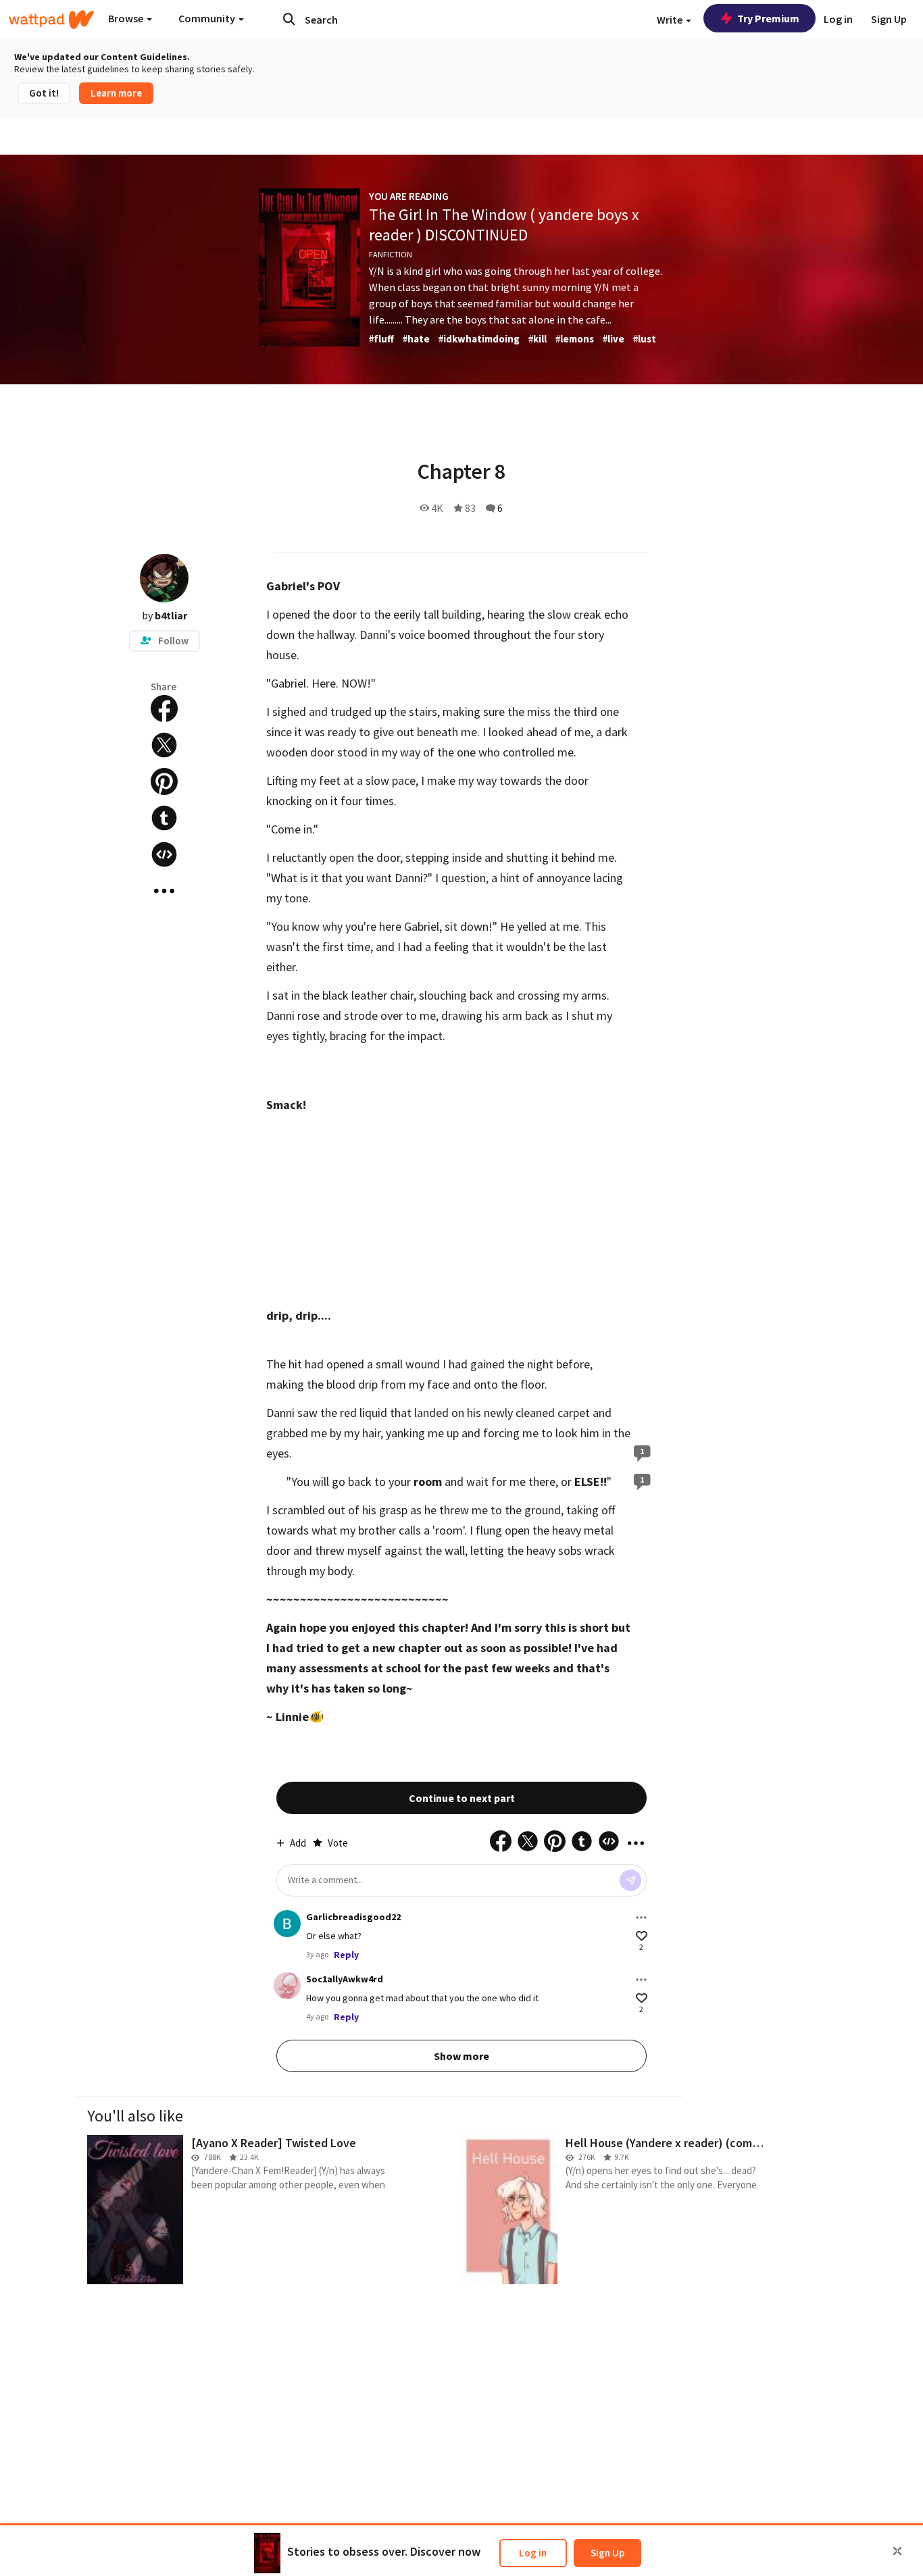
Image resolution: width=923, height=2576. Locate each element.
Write (671, 20)
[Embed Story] (164, 854)
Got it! (44, 93)
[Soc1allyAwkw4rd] (287, 1986)
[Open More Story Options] (164, 891)
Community (208, 18)
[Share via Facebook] (164, 709)
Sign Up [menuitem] (889, 19)
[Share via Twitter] (164, 745)
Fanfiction (391, 254)
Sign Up (607, 2553)
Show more (461, 2056)
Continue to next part (462, 1798)
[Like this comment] (642, 1936)
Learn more (116, 93)
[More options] (641, 1917)
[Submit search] (289, 19)
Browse (127, 18)
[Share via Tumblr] (164, 818)
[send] (630, 1880)
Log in (533, 2553)
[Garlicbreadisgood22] (287, 1924)
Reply (346, 1955)
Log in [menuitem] (838, 19)
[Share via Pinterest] (164, 781)
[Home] (51, 20)
